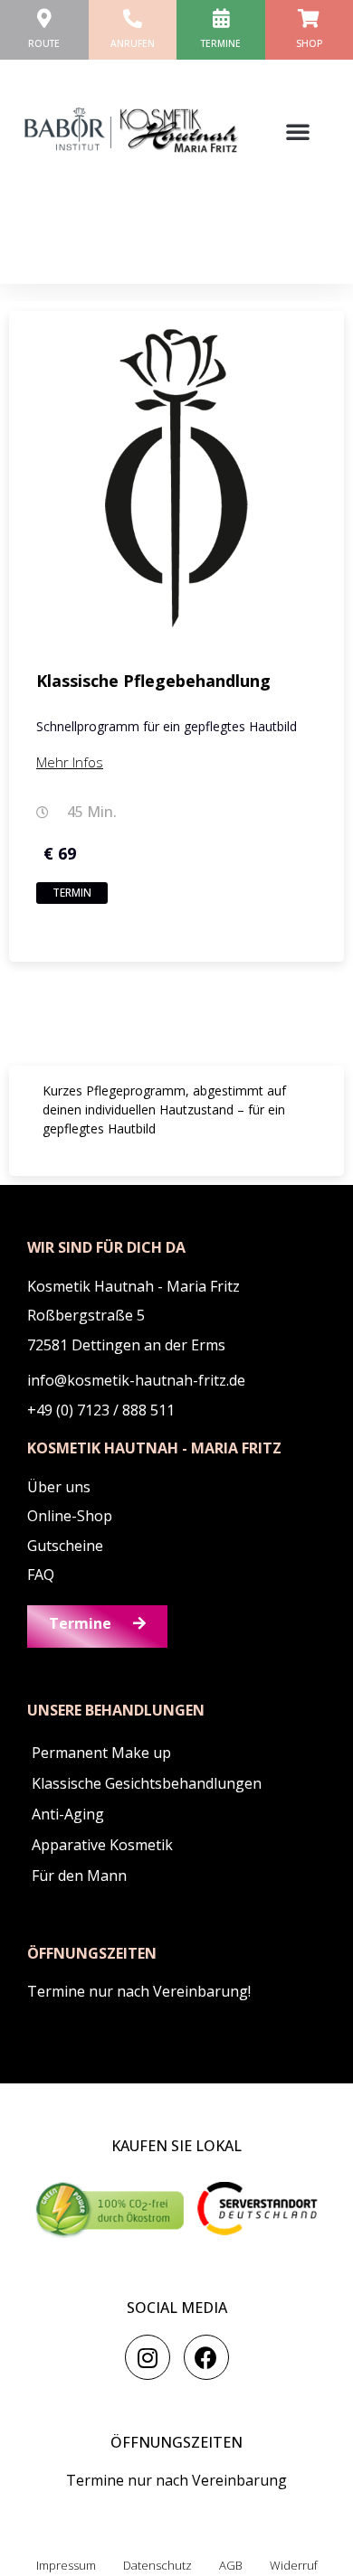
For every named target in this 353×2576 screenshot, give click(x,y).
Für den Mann (79, 1876)
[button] (298, 131)
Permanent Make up (101, 1753)
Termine (221, 43)
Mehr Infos (70, 762)
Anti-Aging (68, 1814)
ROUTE (44, 43)
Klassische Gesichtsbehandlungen (147, 1783)
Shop (309, 43)
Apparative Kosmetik (102, 1845)
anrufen (133, 43)
